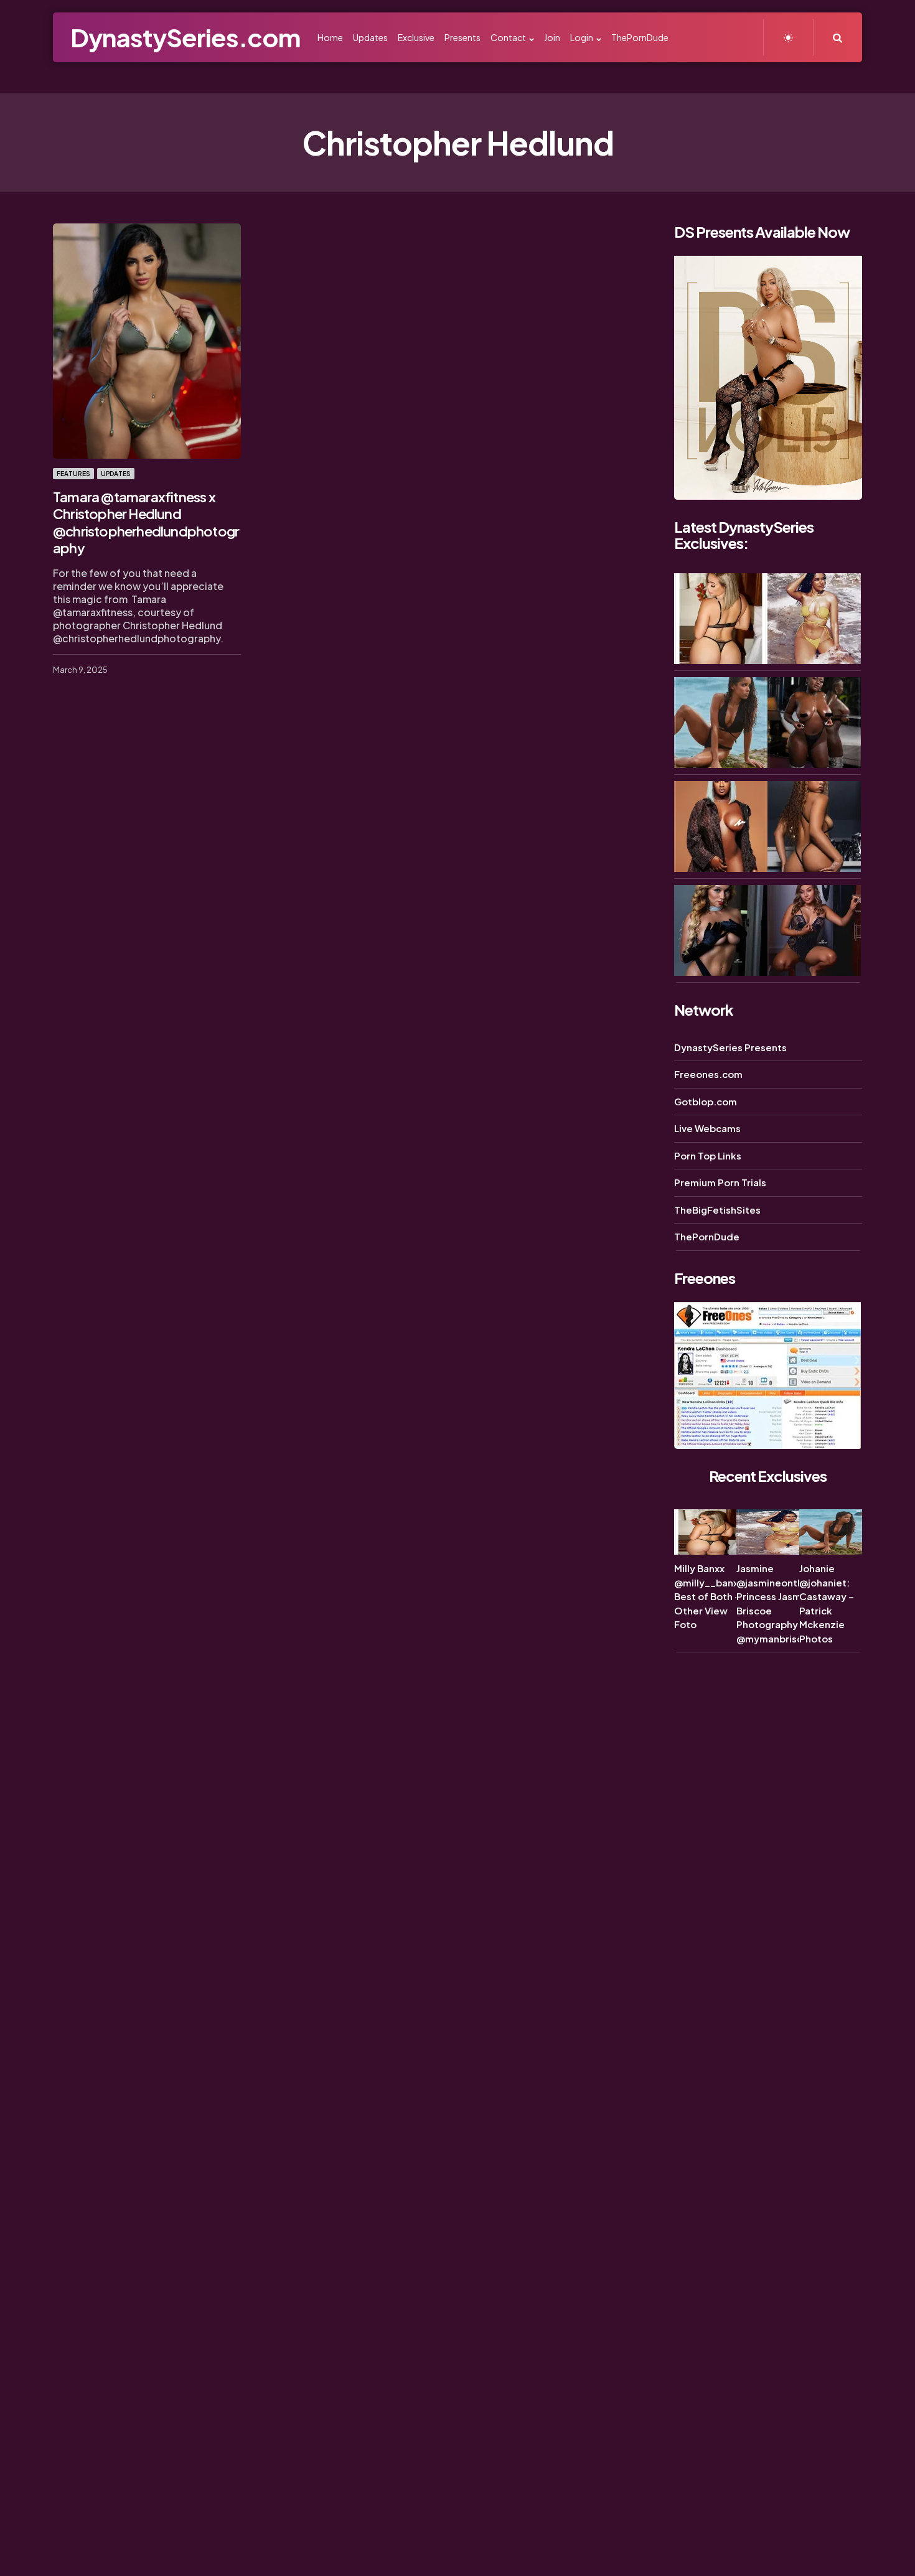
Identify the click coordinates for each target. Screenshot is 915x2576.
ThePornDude (707, 1236)
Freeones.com (708, 1074)
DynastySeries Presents (730, 1047)
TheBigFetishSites (717, 1210)
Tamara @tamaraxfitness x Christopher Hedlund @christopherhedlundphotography (146, 522)
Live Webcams (707, 1128)
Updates (116, 474)
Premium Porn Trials (720, 1182)
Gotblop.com (706, 1101)
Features (73, 474)
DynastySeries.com (185, 37)
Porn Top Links (708, 1155)
